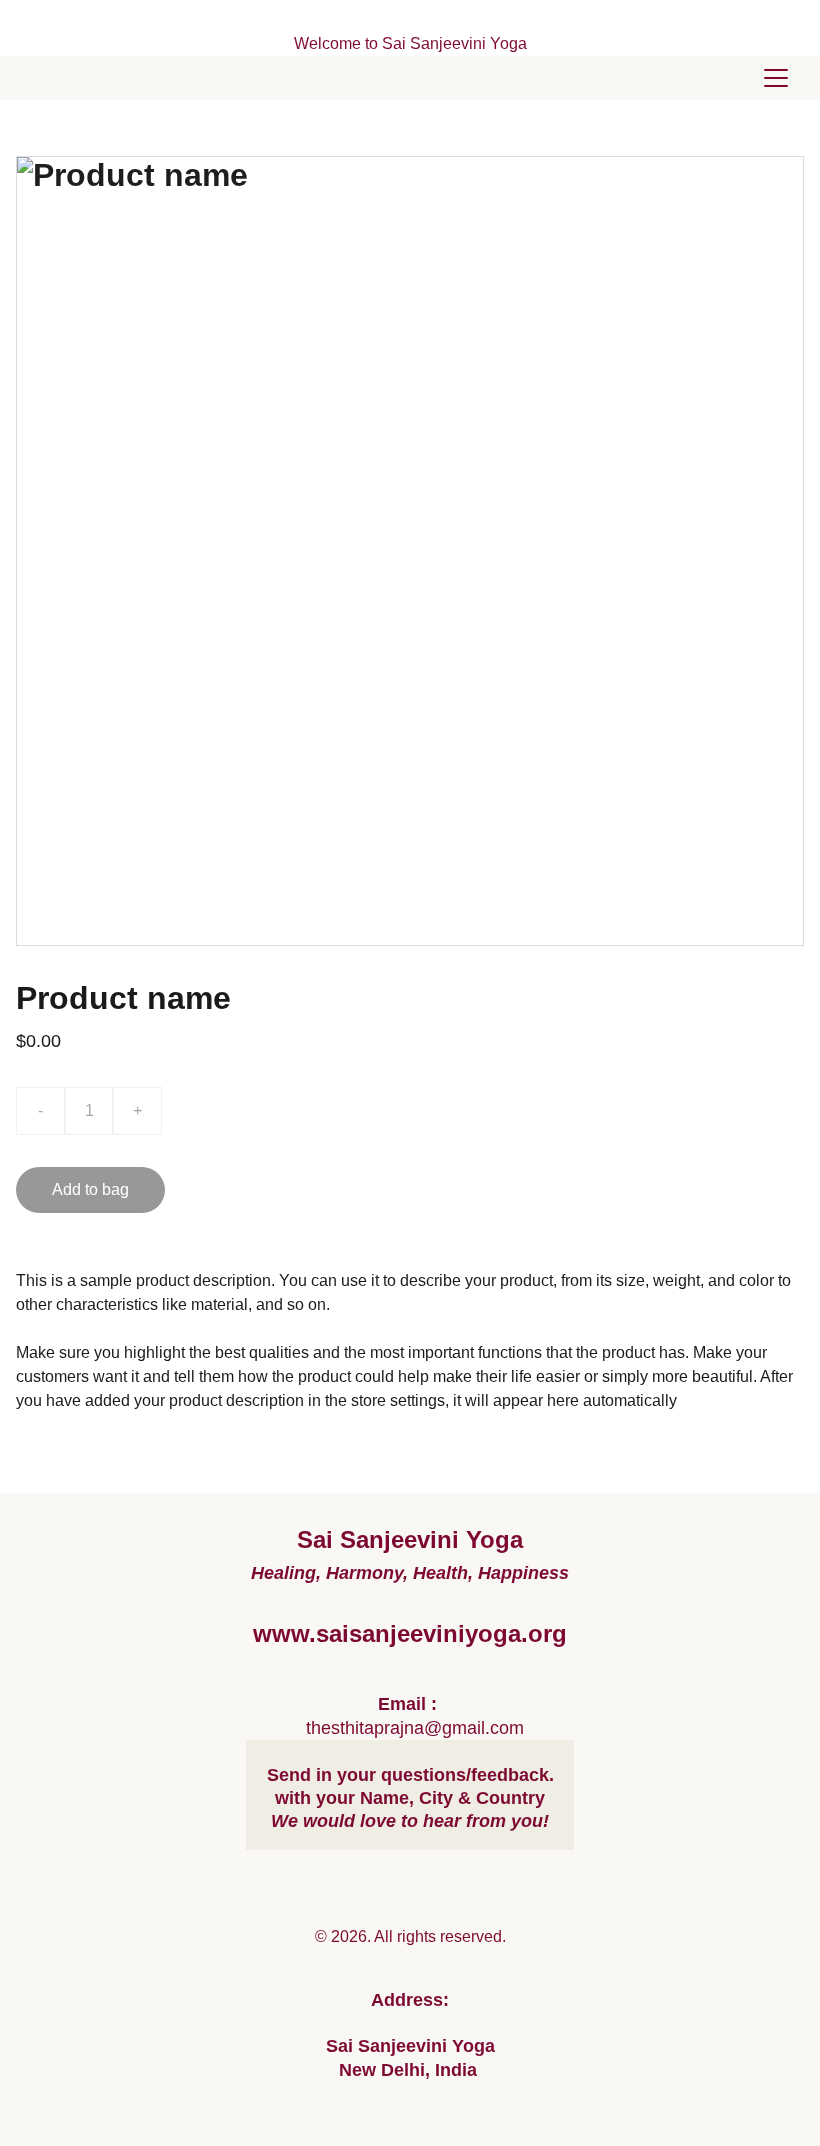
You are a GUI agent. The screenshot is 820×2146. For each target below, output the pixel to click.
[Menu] (776, 78)
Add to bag (90, 1189)
